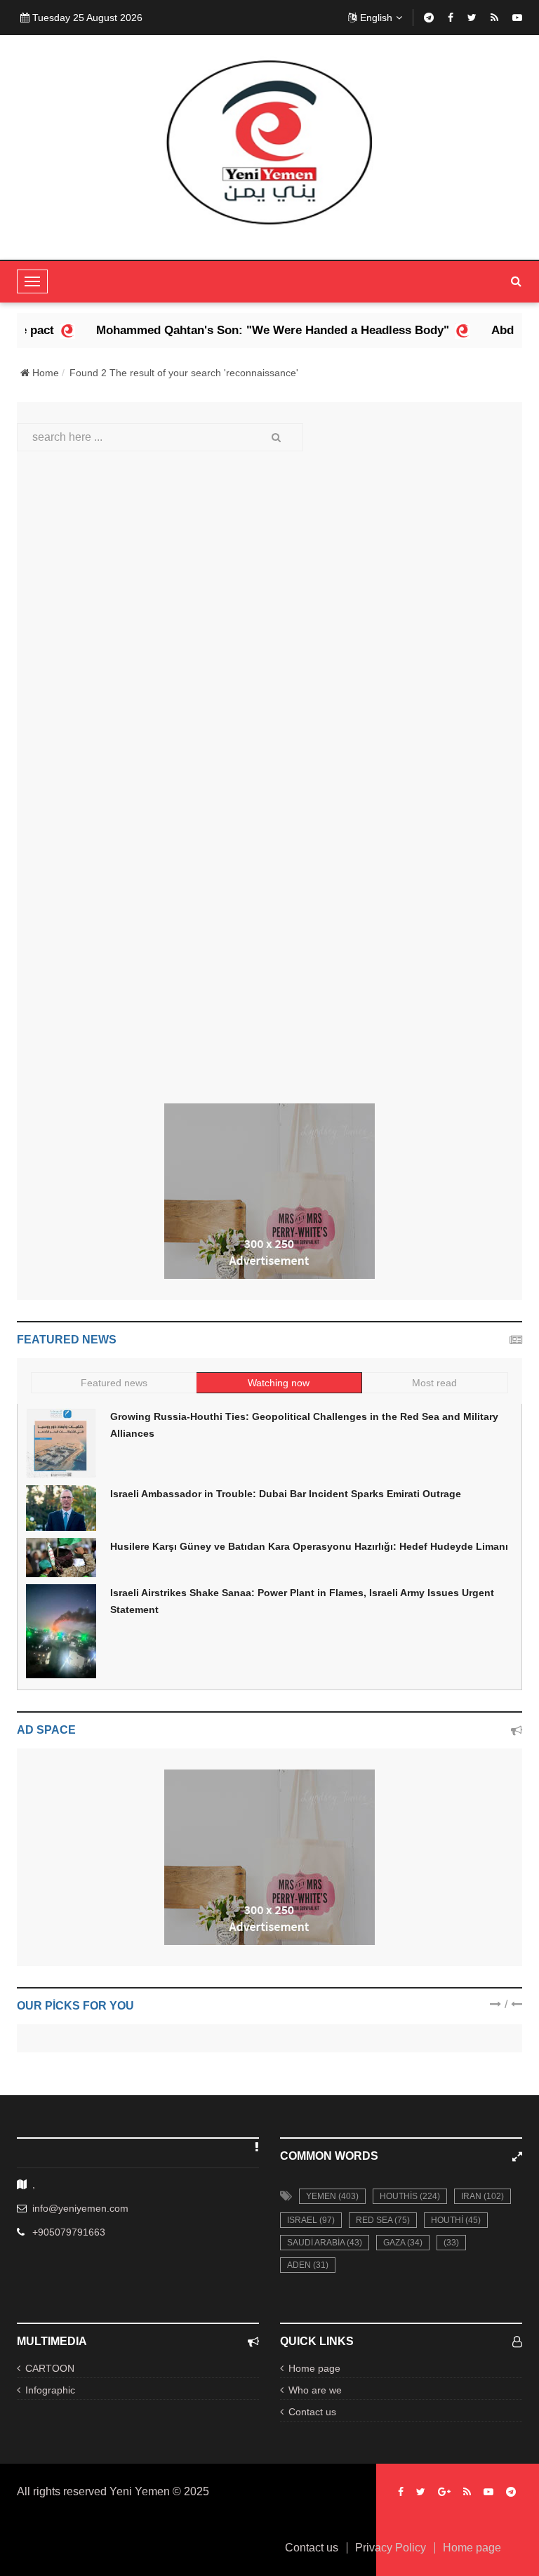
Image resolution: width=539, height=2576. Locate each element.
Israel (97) (311, 2220)
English (376, 18)
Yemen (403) (332, 2196)
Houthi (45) (456, 2220)
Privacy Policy (391, 2548)
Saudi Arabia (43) (325, 2243)
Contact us (312, 2412)
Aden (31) (308, 2265)
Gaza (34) (403, 2243)
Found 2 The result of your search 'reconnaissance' (184, 373)
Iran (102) (483, 2196)
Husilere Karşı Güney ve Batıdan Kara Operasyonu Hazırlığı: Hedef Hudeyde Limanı (309, 1546)
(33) (451, 2243)
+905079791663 (69, 2232)
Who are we (315, 2390)
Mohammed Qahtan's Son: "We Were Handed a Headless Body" (244, 330)
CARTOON (50, 2368)
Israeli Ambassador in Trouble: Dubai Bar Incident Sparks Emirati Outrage (286, 1494)
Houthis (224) (410, 2196)
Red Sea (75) (383, 2220)
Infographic (50, 2390)
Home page (314, 2368)
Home (44, 373)
